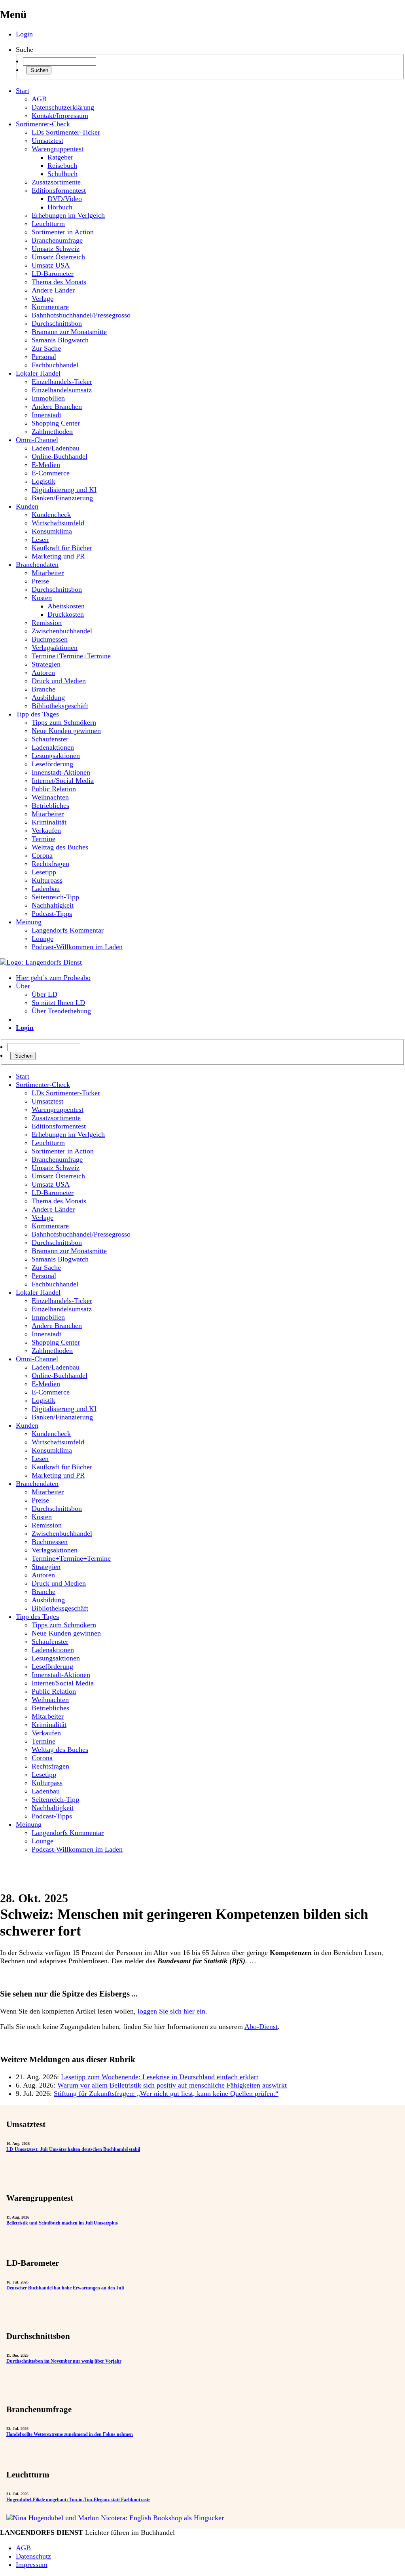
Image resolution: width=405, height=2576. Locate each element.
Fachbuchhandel (55, 365)
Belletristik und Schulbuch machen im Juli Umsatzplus (62, 2223)
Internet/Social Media (63, 781)
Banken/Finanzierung (62, 498)
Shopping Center (56, 423)
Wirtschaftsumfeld (58, 523)
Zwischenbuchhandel (62, 631)
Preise (40, 581)
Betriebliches (50, 805)
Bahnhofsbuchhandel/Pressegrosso (81, 315)
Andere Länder (53, 290)
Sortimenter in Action (63, 232)
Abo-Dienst (261, 2027)
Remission (47, 623)
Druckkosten (66, 614)
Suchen (39, 70)
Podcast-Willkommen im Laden (77, 947)
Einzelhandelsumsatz (62, 390)
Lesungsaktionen (56, 756)
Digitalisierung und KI (64, 490)
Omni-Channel (37, 440)
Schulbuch (62, 174)
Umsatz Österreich (58, 257)
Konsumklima (52, 531)
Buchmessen (50, 639)
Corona (42, 855)
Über (23, 986)
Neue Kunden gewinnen (66, 731)
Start (23, 91)
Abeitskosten (66, 606)
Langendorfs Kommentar (68, 930)
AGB (39, 99)
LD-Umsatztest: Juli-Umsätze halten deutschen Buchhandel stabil (73, 2149)
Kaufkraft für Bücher (62, 548)
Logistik (44, 481)
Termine (44, 839)
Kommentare (50, 307)
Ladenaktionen (53, 747)
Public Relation (54, 789)
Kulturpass (47, 880)
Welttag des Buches (60, 847)
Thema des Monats (59, 282)
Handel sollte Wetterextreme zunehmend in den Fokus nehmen (70, 2434)
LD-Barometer (53, 274)
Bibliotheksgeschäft (60, 706)
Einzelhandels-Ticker (62, 382)
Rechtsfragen (50, 864)
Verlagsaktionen (55, 648)
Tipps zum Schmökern (64, 722)
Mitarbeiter (48, 573)
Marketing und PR (58, 556)
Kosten (42, 598)
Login (24, 34)
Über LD (44, 994)
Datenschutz (33, 2556)
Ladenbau (46, 889)
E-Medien (46, 465)
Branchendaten (37, 564)
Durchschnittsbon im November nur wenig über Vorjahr (64, 2361)
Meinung (29, 922)
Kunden (27, 506)
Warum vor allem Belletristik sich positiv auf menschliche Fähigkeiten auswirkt (172, 2085)
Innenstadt (46, 415)
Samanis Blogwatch (60, 340)
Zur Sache (46, 348)
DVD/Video (65, 199)
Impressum (32, 2565)
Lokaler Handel (38, 373)
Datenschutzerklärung (63, 107)
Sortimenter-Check (43, 124)
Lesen (40, 540)
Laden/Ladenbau (56, 448)
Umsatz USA (51, 265)
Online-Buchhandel (60, 456)
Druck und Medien (59, 681)
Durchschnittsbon (57, 323)
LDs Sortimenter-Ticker (66, 132)
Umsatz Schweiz (56, 249)
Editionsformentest (59, 190)
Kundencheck (51, 515)
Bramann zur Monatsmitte (69, 332)
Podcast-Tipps (52, 914)
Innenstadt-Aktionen (61, 772)
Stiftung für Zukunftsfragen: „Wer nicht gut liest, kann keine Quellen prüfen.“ (166, 2093)
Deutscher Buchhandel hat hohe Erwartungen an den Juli (65, 2288)
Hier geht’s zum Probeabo (53, 978)
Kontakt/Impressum (60, 116)
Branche (44, 689)
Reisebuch (62, 165)
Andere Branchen (57, 407)
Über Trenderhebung (61, 1011)
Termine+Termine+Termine (71, 656)
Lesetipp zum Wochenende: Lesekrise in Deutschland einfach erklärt (160, 2077)
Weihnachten (50, 797)
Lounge (43, 938)
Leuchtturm (48, 224)
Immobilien (48, 398)
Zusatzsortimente (56, 182)
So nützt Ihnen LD (58, 1003)
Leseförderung (52, 764)
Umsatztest (47, 141)
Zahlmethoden (52, 431)
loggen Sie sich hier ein (171, 2011)
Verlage (43, 298)
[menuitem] (210, 1076)
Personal (44, 357)
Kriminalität (49, 822)
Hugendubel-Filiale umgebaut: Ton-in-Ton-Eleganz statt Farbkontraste (78, 2500)
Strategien (46, 664)
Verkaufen (46, 830)
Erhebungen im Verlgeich (68, 215)
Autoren (43, 672)
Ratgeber (60, 157)
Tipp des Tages (37, 714)
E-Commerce (51, 473)
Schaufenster (50, 739)
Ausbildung (48, 697)
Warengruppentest (58, 149)
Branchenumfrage (57, 240)
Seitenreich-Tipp (55, 897)
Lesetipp (44, 872)
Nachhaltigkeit (53, 905)
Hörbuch (60, 207)
